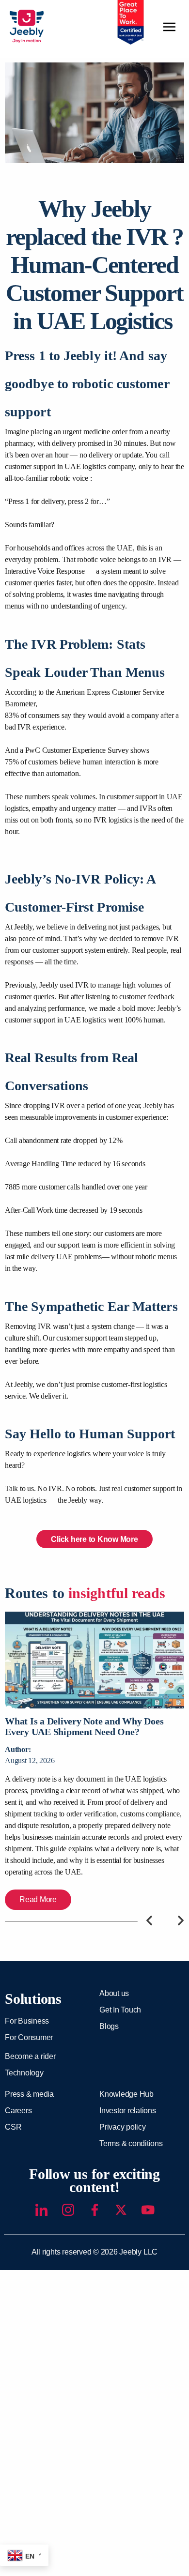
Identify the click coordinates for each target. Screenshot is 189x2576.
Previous (150, 1920)
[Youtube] (148, 2210)
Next (181, 1920)
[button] (170, 28)
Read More (38, 1899)
